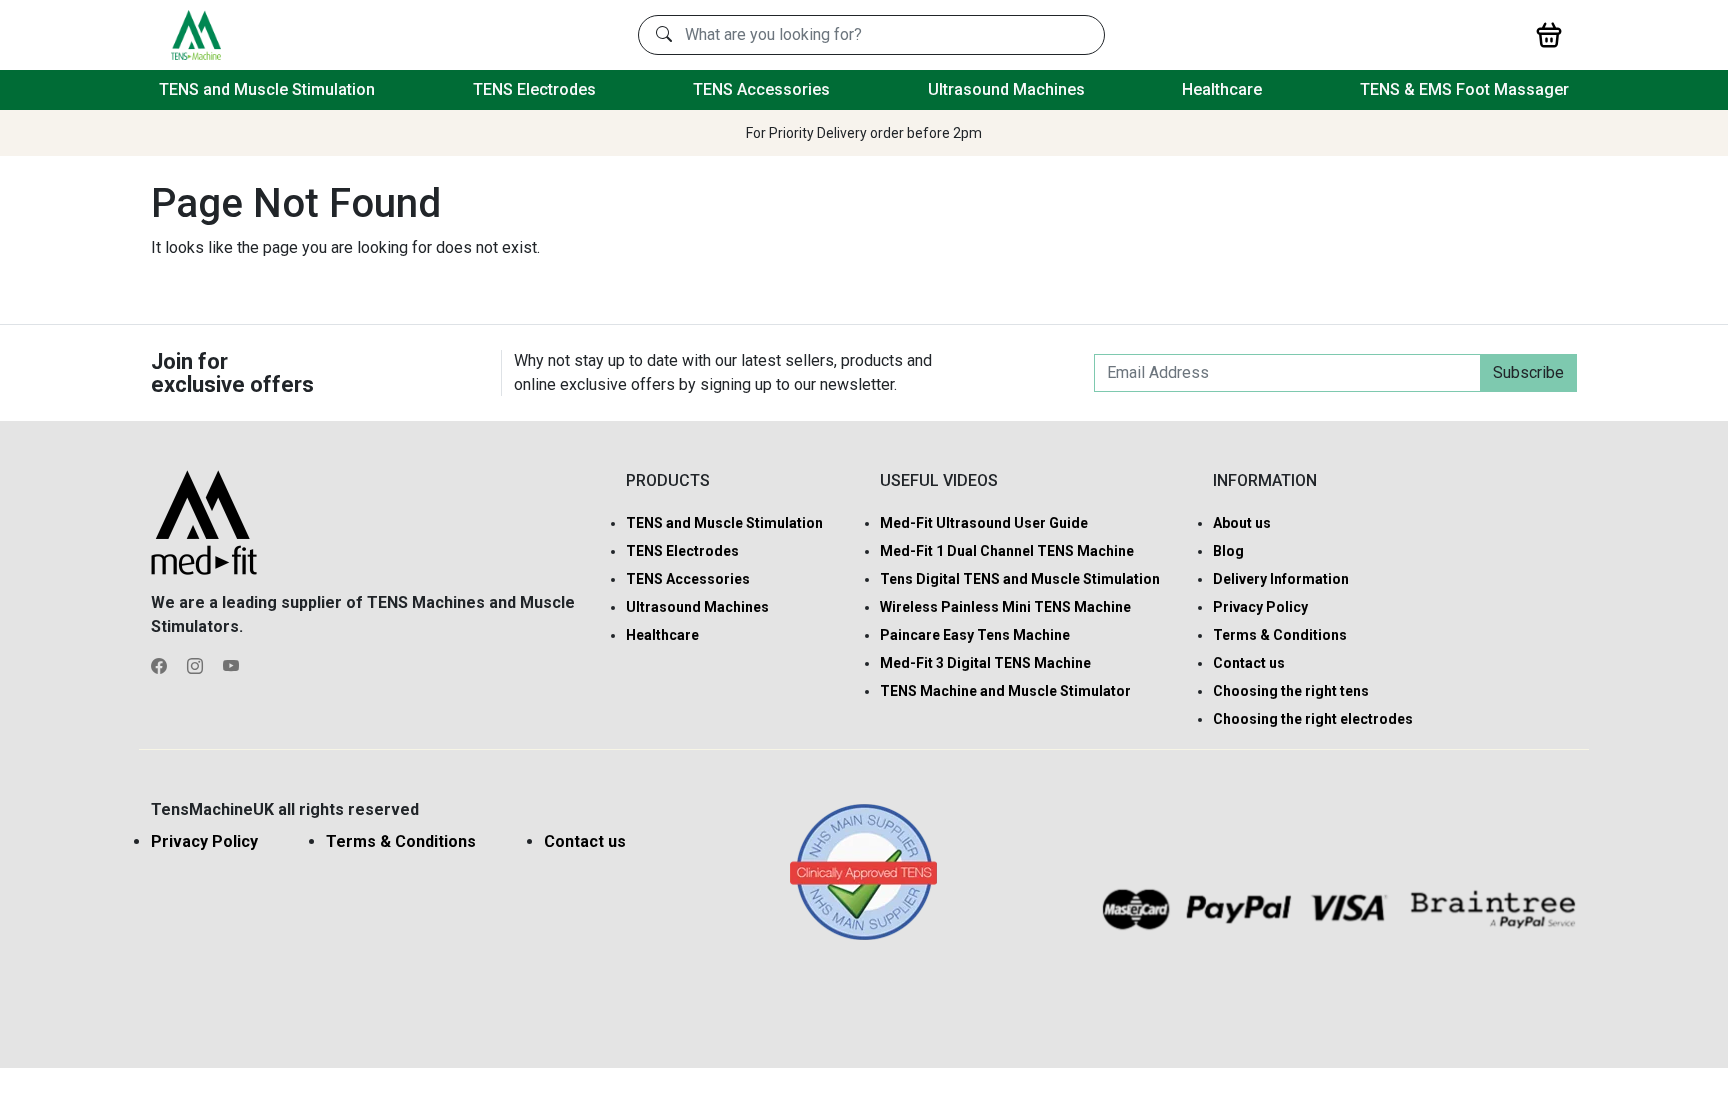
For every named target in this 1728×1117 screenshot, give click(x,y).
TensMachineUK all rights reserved (285, 809)
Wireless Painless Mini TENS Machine (1005, 607)
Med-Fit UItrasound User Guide (984, 523)
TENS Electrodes (534, 89)
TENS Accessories (761, 89)
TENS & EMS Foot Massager (1464, 89)
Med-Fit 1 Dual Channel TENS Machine (1007, 551)
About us (1242, 523)
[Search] (664, 35)
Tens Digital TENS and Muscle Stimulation (1020, 579)
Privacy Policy (1260, 607)
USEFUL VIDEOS (939, 480)
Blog (1228, 551)
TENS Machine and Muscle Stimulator (1005, 691)
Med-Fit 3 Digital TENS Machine (985, 663)
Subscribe (1528, 372)
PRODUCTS (668, 480)
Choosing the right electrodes (1313, 719)
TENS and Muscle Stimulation (267, 89)
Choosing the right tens (1291, 691)
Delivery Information (1281, 579)
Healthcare (1222, 89)
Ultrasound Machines (1006, 89)
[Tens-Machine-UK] (196, 33)
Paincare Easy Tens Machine (975, 635)
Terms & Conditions (1280, 635)
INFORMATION (1265, 480)
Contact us (1249, 663)
